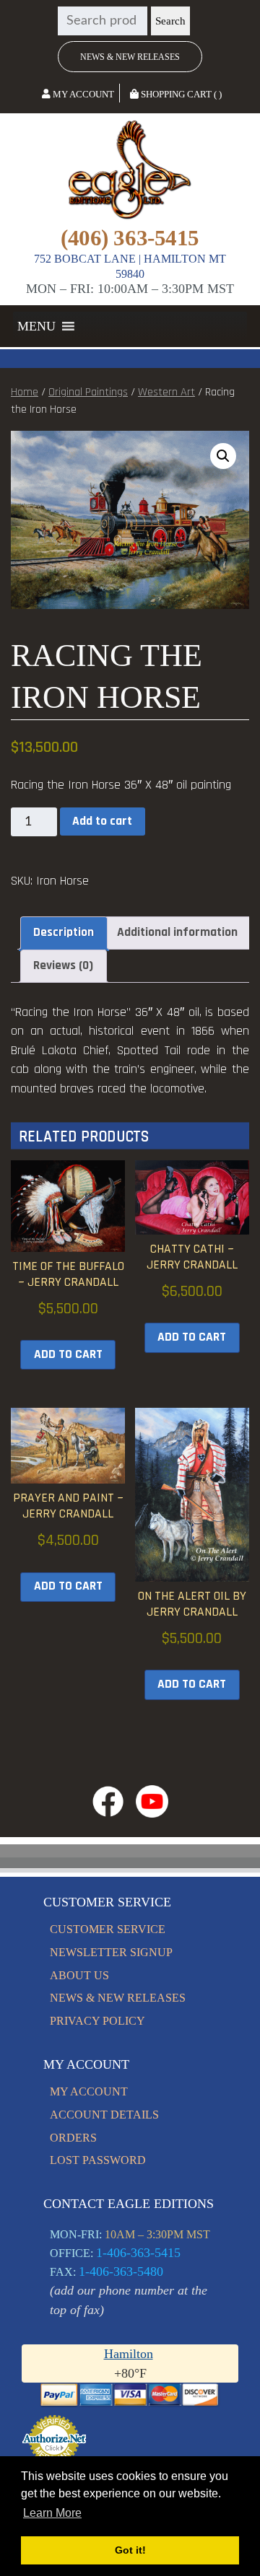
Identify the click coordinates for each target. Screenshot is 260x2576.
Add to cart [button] (68, 1354)
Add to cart (102, 821)
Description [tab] (64, 932)
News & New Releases (130, 57)
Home (25, 392)
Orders (73, 2138)
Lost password (98, 2160)
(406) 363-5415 (130, 238)
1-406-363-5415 (138, 2253)
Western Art (166, 392)
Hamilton (129, 2354)
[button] (36, 326)
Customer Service (108, 1929)
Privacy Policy (97, 2021)
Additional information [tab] (177, 932)
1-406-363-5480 (121, 2271)
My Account (82, 94)
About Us (79, 1975)
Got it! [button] (130, 2550)
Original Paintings (88, 392)
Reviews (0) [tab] (63, 965)
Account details (104, 2115)
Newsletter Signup (111, 1952)
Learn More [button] (52, 2513)
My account (89, 2091)
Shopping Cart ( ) (180, 94)
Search (170, 21)
